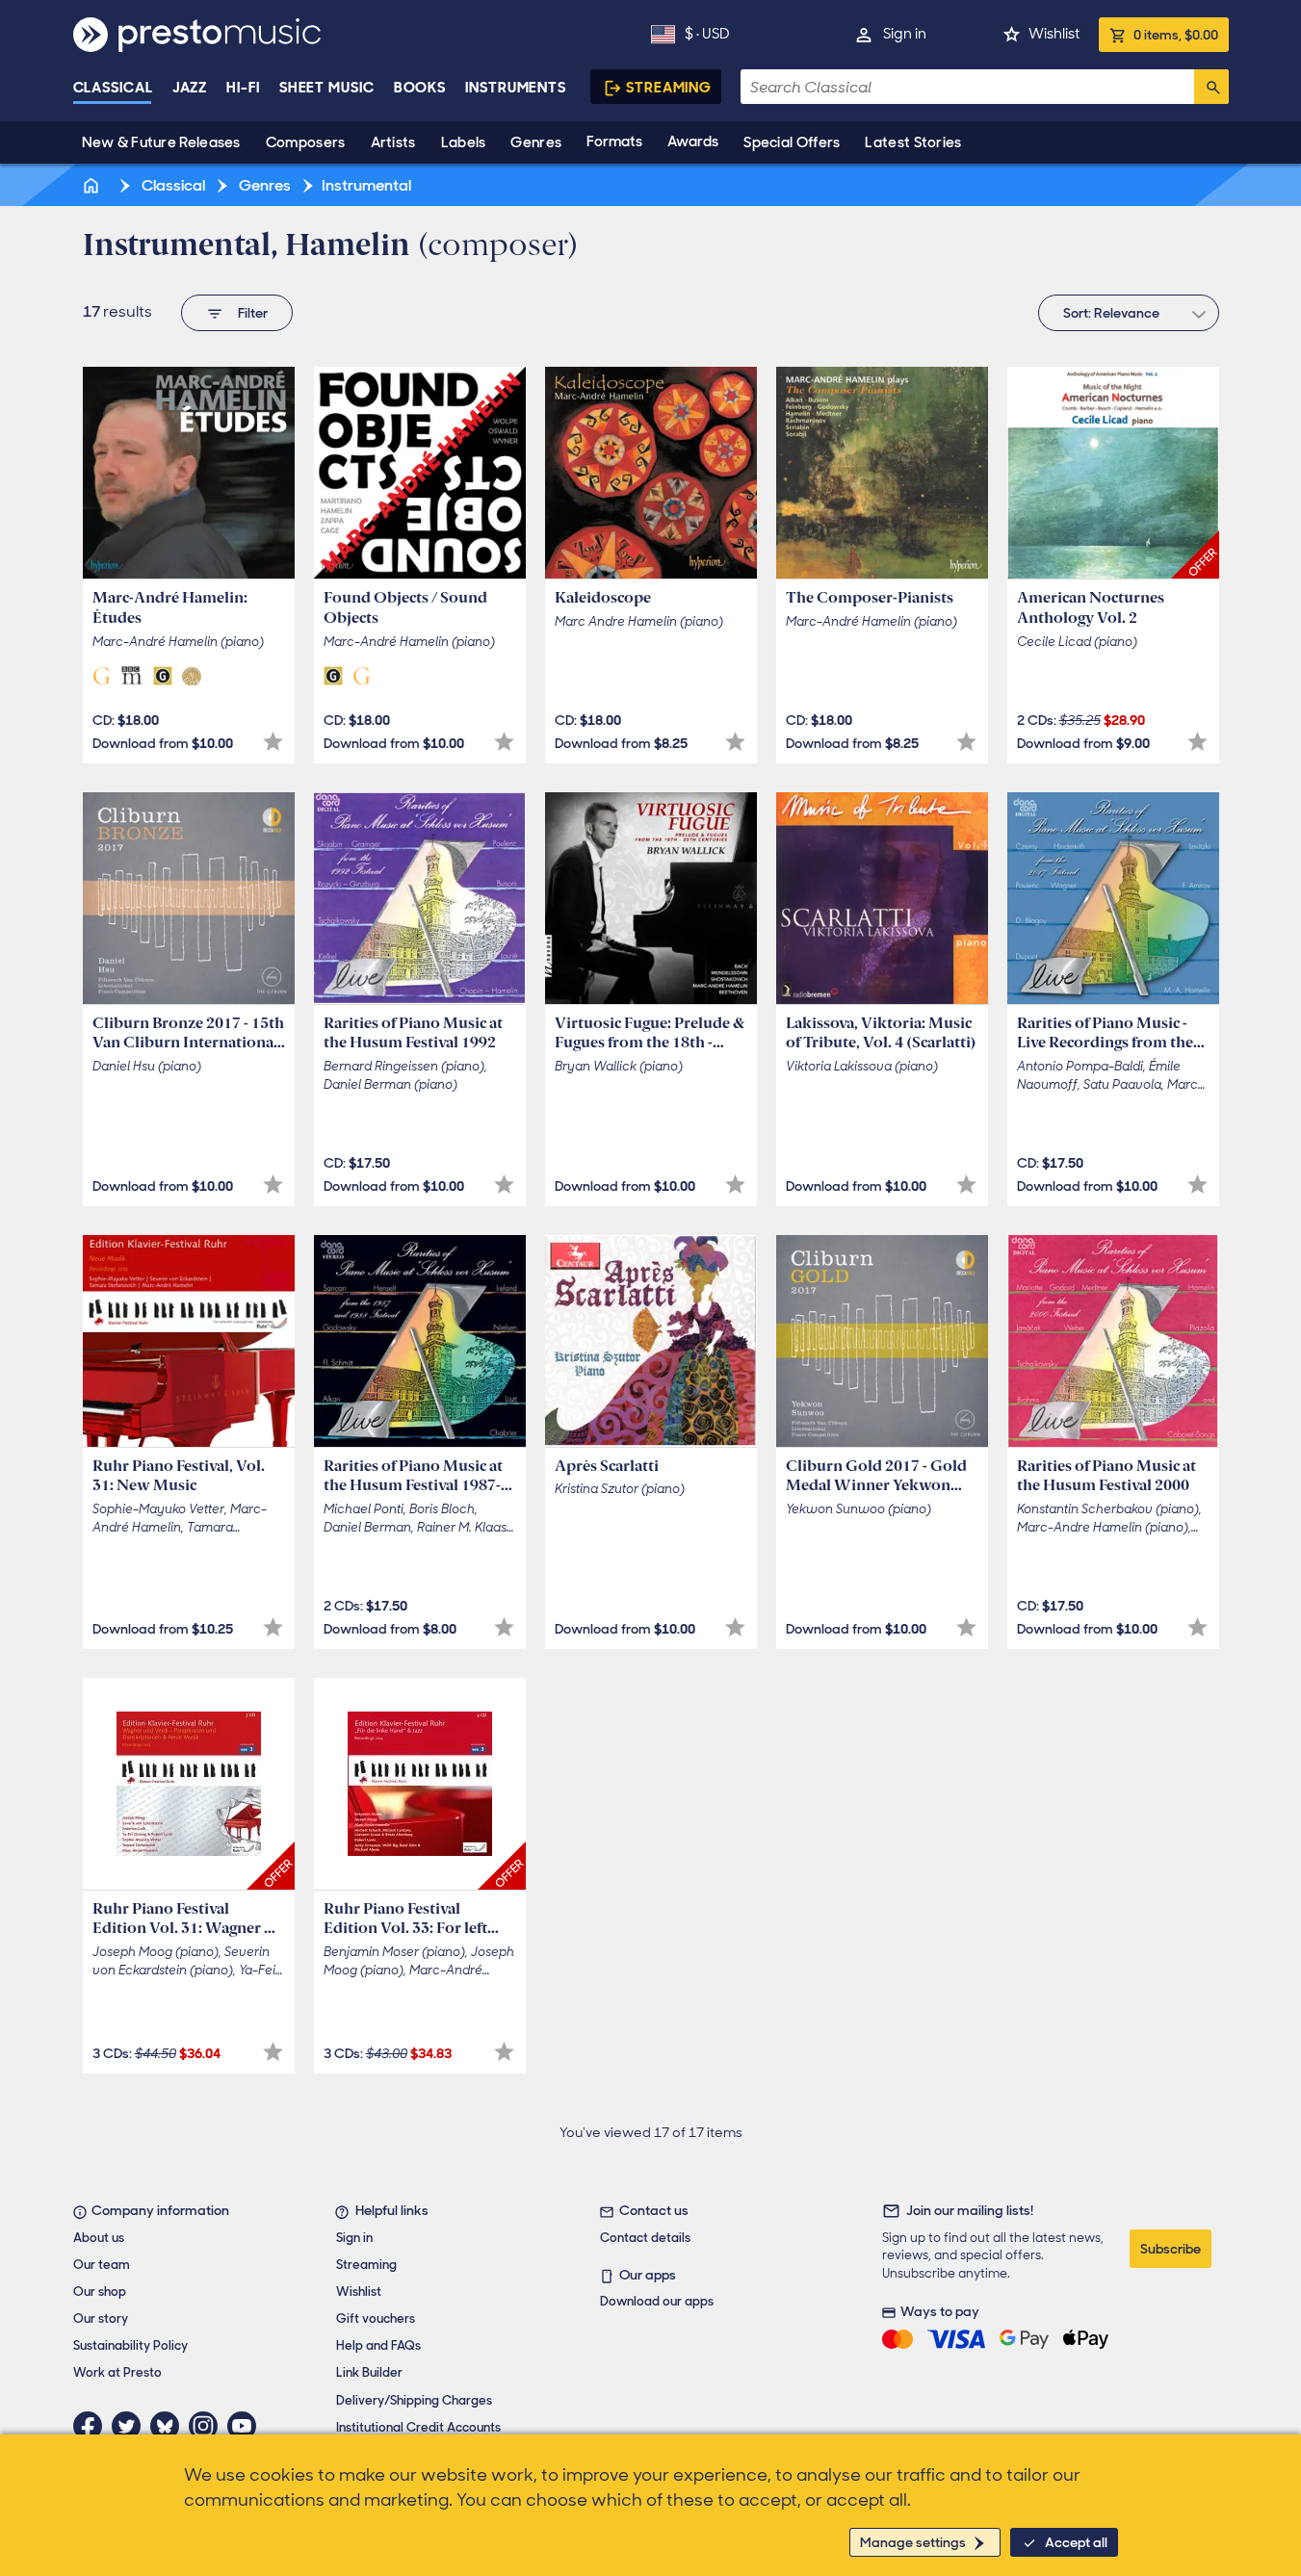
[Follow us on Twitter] (131, 2426)
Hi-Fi (243, 88)
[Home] (93, 185)
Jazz (190, 88)
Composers (306, 142)
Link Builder (369, 2372)
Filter (253, 313)
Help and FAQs (378, 2345)
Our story (101, 2318)
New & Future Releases (161, 142)
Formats (614, 142)
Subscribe (1171, 2249)
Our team (102, 2265)
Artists (393, 142)
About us (99, 2238)
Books (420, 88)
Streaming (669, 88)
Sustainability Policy (130, 2345)
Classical (113, 88)
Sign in (905, 34)
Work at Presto (117, 2372)
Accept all (1076, 2542)
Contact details (645, 2238)
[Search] (1211, 87)
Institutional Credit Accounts (418, 2427)
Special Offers (792, 142)
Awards (693, 142)
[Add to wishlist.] (273, 742)
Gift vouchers (376, 2318)
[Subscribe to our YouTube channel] (247, 2426)
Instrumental (366, 185)
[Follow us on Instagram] (208, 2426)
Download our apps (657, 2301)
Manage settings (913, 2542)
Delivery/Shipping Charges (414, 2400)
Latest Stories (913, 142)
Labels (464, 142)
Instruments (516, 88)
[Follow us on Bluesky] (169, 2426)
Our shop (100, 2292)
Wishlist (1054, 34)
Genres (536, 142)
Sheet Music (327, 88)
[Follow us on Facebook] (92, 2426)
